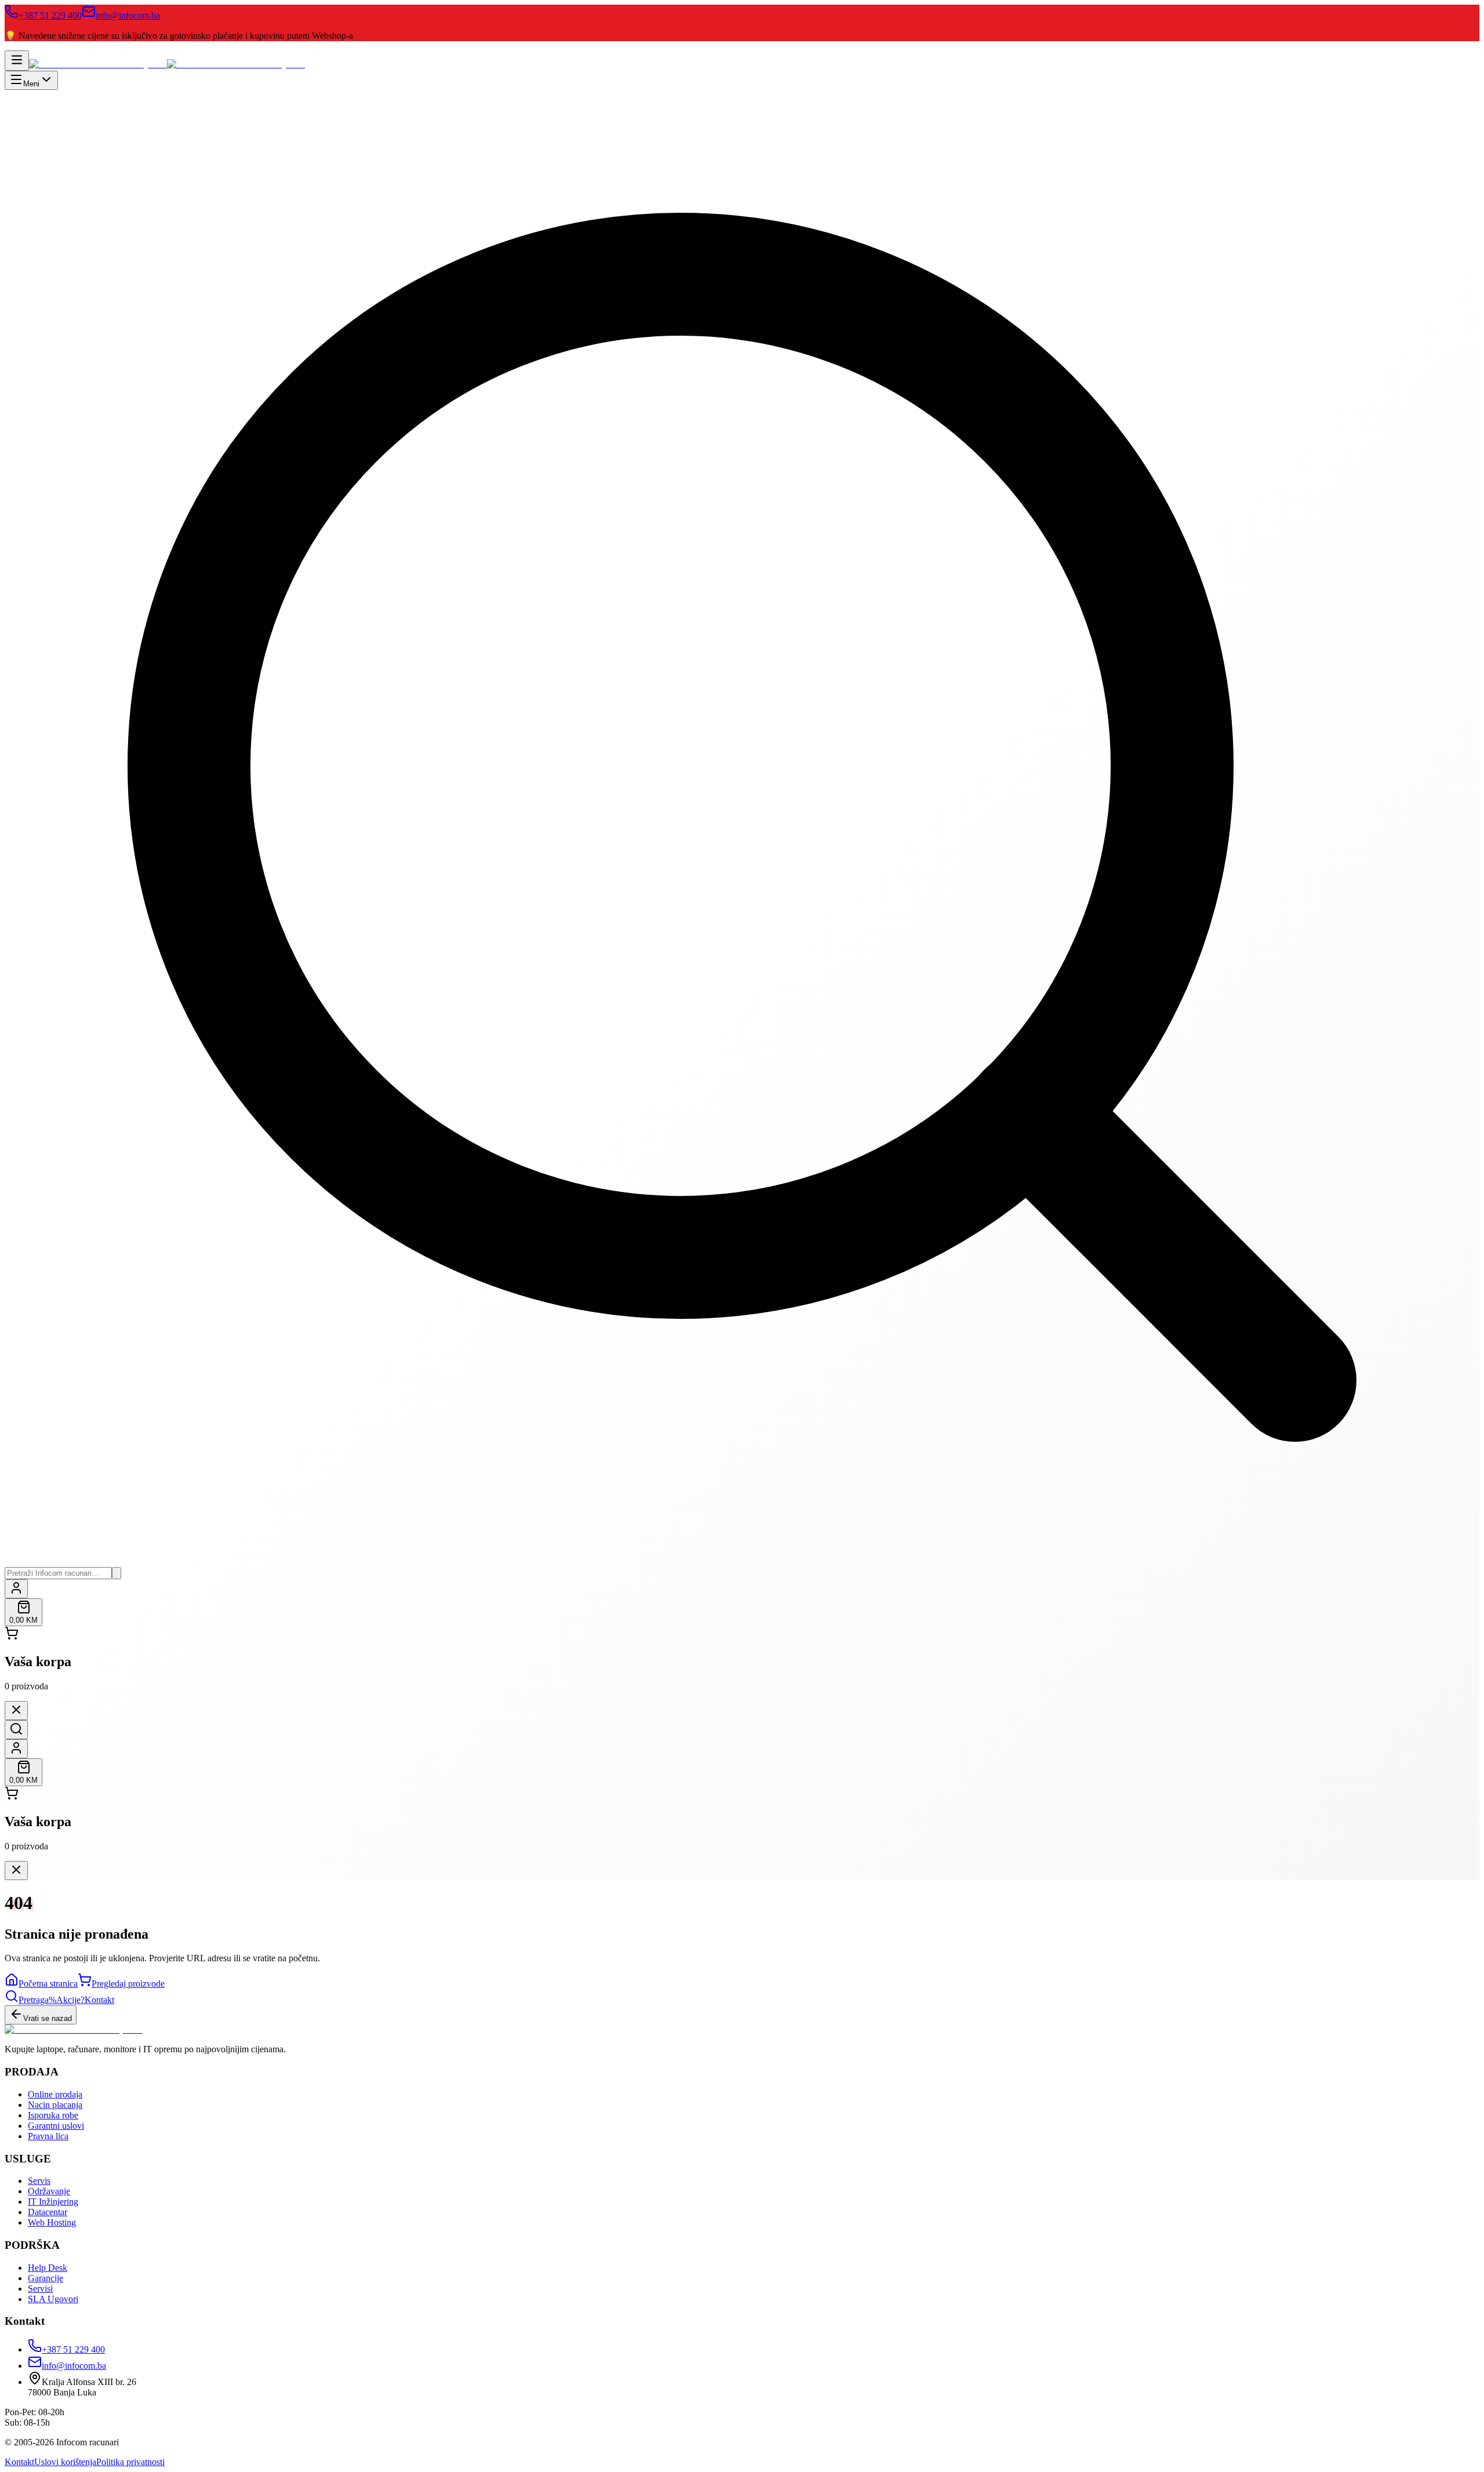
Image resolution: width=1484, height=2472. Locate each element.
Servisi (40, 2289)
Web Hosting (52, 2222)
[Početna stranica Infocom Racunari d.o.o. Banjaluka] (167, 64)
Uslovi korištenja (65, 2462)
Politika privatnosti (130, 2462)
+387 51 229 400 (50, 15)
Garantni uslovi (56, 2126)
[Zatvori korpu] (16, 1711)
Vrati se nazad (48, 2018)
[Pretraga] (16, 1730)
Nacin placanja (55, 2105)
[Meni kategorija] (17, 61)
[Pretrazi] (117, 1573)
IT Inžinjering (53, 2202)
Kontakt (19, 2462)
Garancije (46, 2278)
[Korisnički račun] (16, 1589)
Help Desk (48, 2268)
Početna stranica (48, 1984)
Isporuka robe (53, 2115)
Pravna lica (48, 2136)
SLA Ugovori (53, 2299)
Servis (39, 2181)
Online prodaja (55, 2094)
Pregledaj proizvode (128, 1984)
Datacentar (48, 2212)
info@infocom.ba (128, 15)
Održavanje (49, 2191)
